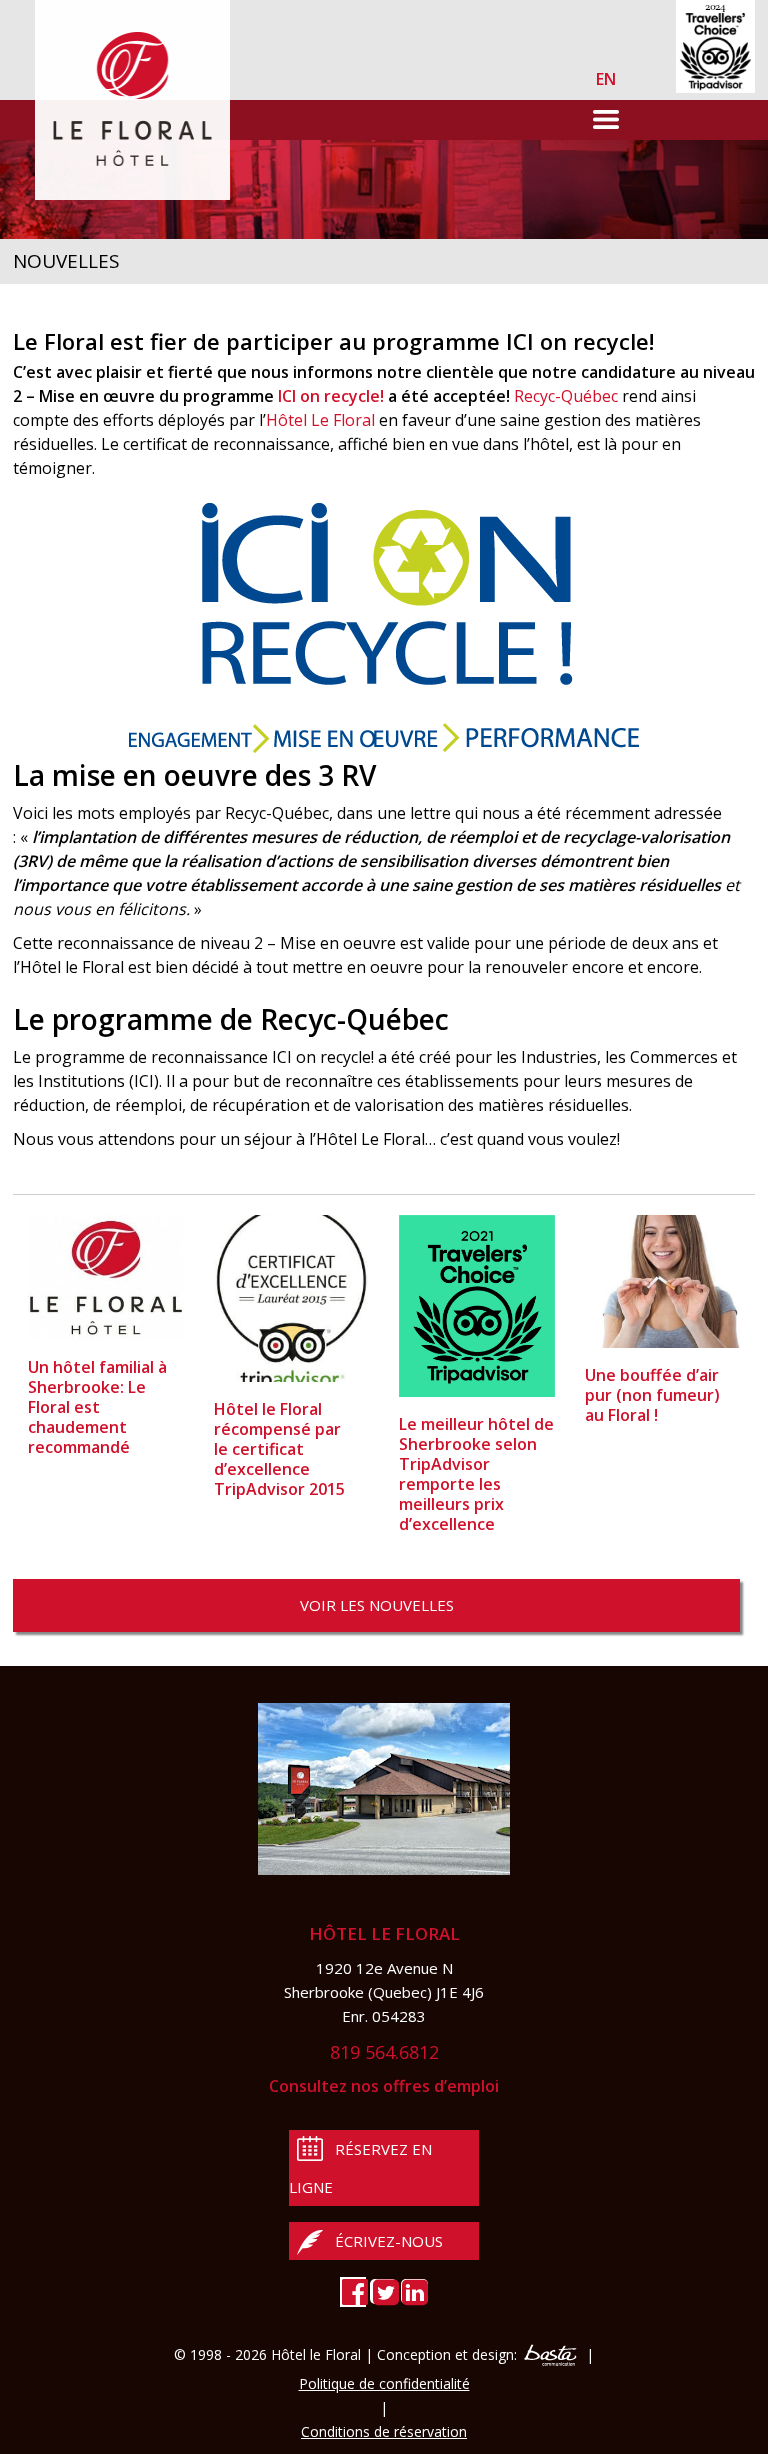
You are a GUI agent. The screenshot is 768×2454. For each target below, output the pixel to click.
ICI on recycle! (331, 396)
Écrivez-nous (389, 2241)
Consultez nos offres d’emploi (384, 2086)
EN (606, 79)
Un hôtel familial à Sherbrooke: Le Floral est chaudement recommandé (97, 1407)
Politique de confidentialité (384, 2383)
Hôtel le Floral (384, 1933)
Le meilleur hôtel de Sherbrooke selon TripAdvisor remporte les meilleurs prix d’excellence (476, 1474)
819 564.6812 (384, 2052)
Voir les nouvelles (377, 1605)
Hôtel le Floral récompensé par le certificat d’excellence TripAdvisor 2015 (279, 1449)
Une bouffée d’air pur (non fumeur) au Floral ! (652, 1395)
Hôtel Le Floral (320, 420)
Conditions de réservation (384, 2431)
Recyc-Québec (566, 396)
